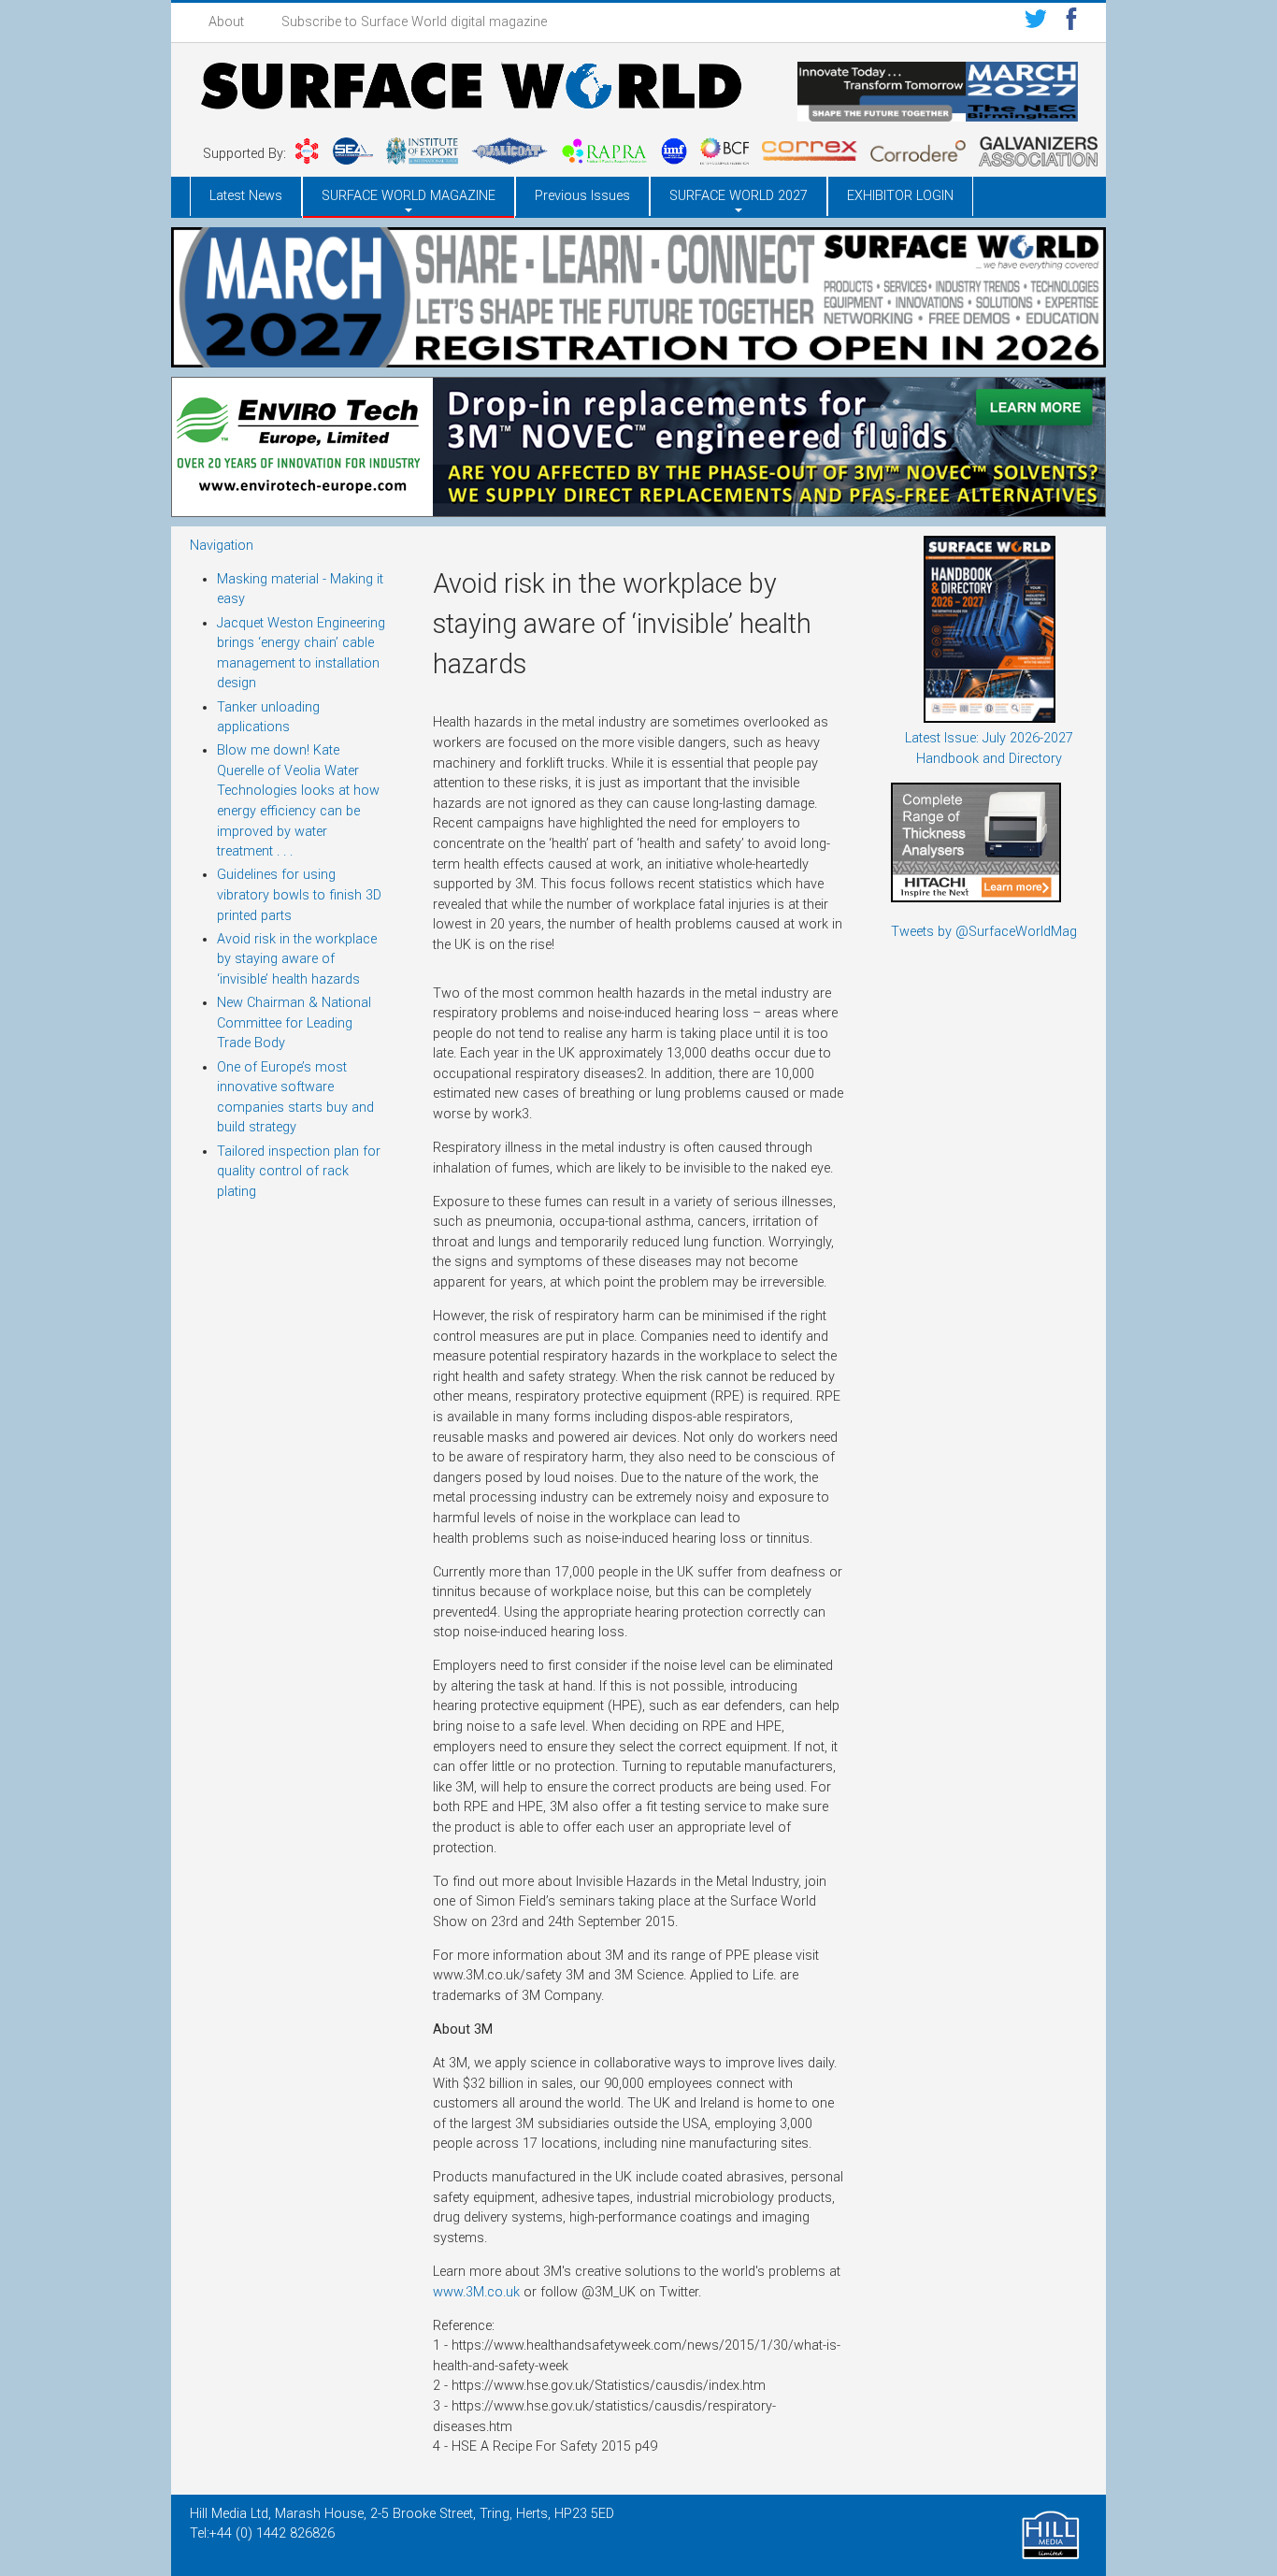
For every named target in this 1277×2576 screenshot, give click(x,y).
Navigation (222, 546)
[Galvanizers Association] (1038, 155)
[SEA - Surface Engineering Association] (307, 154)
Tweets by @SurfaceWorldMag (984, 932)
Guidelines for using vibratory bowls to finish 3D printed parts (299, 895)
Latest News (246, 196)
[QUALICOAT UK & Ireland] (509, 154)
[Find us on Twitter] (1036, 22)
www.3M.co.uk (476, 2292)
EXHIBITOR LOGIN (900, 196)
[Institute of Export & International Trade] (422, 154)
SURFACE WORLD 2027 (739, 196)
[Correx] (810, 154)
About (226, 22)
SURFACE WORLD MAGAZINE (409, 196)
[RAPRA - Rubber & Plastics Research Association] (604, 154)
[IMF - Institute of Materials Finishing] (674, 154)
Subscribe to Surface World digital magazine (414, 22)
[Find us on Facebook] (1071, 22)
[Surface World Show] (471, 89)
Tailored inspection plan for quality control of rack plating (299, 1172)
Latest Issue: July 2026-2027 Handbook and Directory (989, 748)
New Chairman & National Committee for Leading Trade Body (294, 1023)
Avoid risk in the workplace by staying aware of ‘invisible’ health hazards (297, 959)
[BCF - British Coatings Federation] (725, 154)
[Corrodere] (918, 154)
